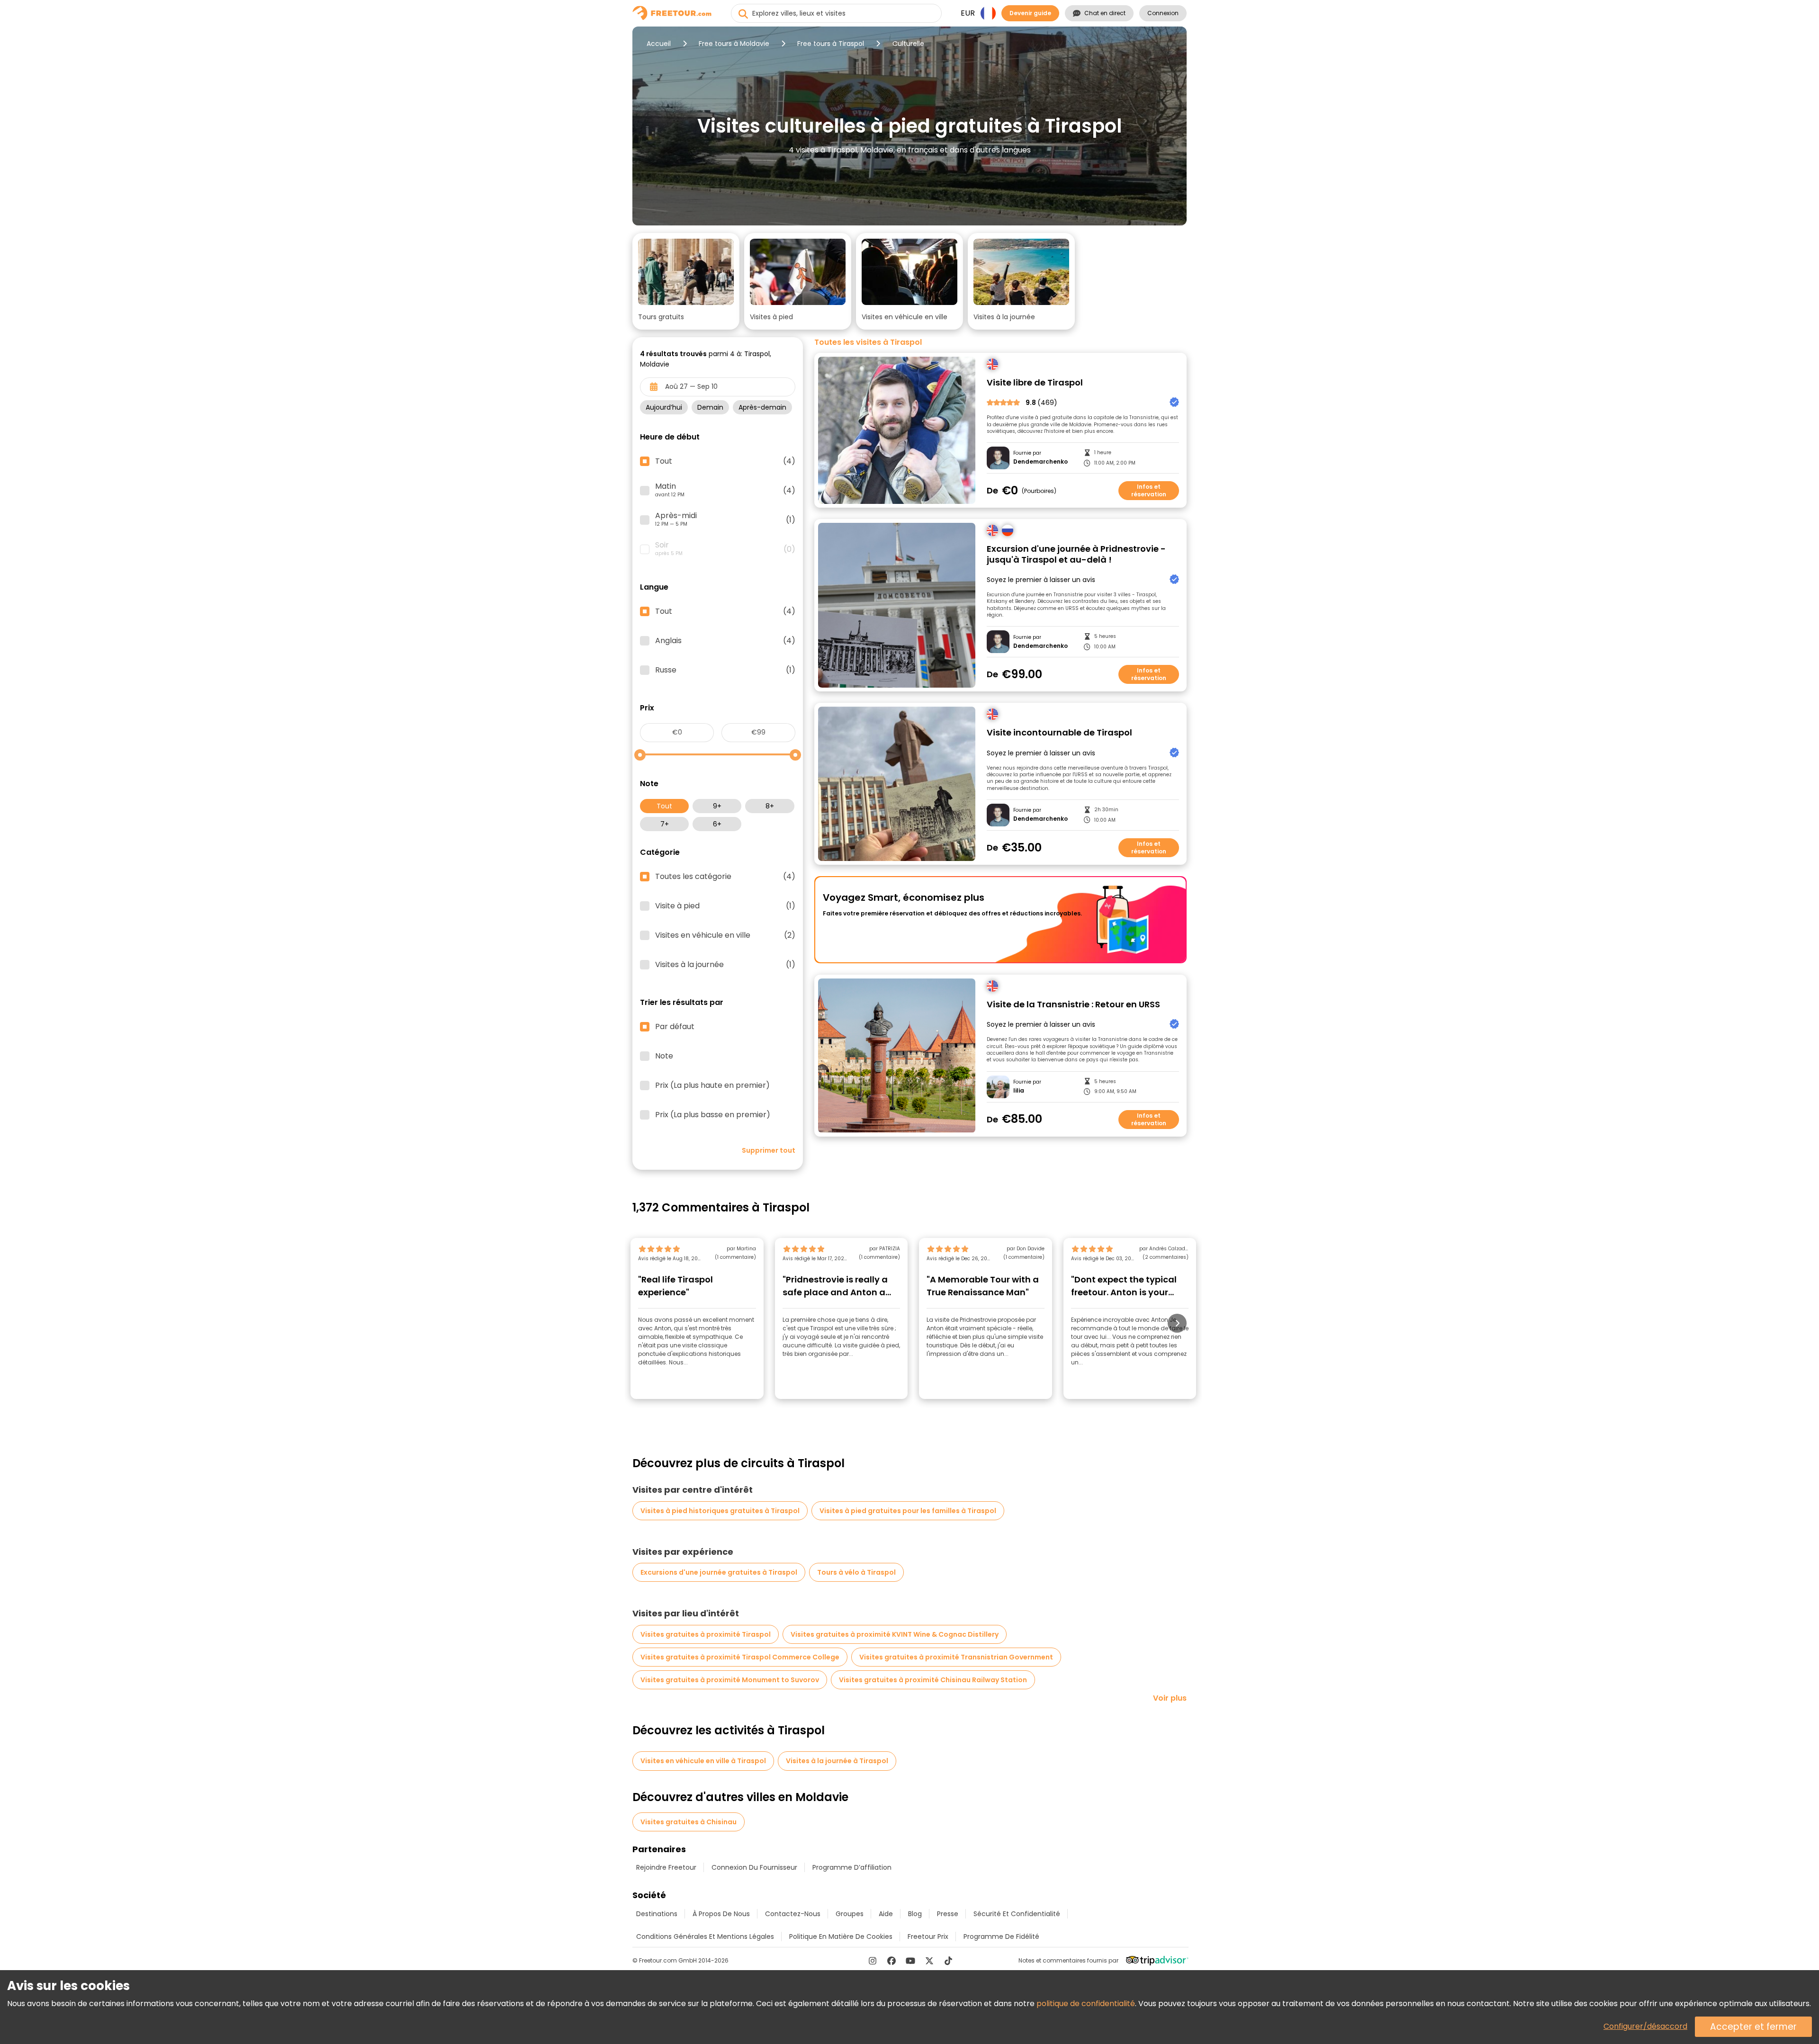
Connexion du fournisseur (754, 1867)
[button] (686, 281)
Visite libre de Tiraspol (1035, 383)
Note (664, 1056)
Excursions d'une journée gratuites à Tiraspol (719, 1572)
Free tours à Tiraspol (831, 44)
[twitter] (929, 1961)
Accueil (659, 44)
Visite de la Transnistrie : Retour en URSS (1073, 1005)
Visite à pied (725, 906)
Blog (915, 1914)
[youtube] (910, 1961)
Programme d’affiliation (852, 1867)
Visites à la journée (725, 965)
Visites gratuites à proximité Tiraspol (706, 1634)
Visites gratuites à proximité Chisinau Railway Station (933, 1680)
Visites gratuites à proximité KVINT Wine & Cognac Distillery (895, 1634)
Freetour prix (928, 1936)
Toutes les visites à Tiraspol (868, 342)
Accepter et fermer (1753, 2027)
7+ (665, 824)
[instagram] (873, 1961)
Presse (948, 1914)
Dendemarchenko (1040, 462)
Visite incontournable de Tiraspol (1059, 733)
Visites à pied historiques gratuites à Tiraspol (720, 1511)
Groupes (850, 1914)
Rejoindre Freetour (666, 1867)
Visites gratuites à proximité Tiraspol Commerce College (740, 1657)
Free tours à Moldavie (734, 44)
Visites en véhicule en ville (725, 935)
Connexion (1163, 13)
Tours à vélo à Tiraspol (856, 1572)
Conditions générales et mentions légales (705, 1936)
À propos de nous (721, 1914)
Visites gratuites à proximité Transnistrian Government (956, 1657)
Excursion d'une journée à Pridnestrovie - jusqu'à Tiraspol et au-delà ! (1076, 554)
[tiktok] (948, 1961)
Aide (886, 1914)
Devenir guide (1030, 13)
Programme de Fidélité (1001, 1936)
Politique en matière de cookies (841, 1936)
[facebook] (891, 1961)
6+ (717, 824)
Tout (664, 806)
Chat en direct (1105, 13)
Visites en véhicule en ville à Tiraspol (703, 1761)
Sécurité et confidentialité (1017, 1914)
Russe (725, 670)
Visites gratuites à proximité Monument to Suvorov (730, 1680)
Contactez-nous (793, 1914)
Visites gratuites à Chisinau (689, 1822)
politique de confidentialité (1086, 2004)
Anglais (725, 641)
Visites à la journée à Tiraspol (837, 1761)
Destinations (657, 1914)
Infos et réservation (1149, 490)
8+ (770, 806)
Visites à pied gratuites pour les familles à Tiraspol (908, 1511)
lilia (1019, 1091)
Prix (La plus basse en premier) (713, 1115)
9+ (717, 806)
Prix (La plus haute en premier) (712, 1085)
